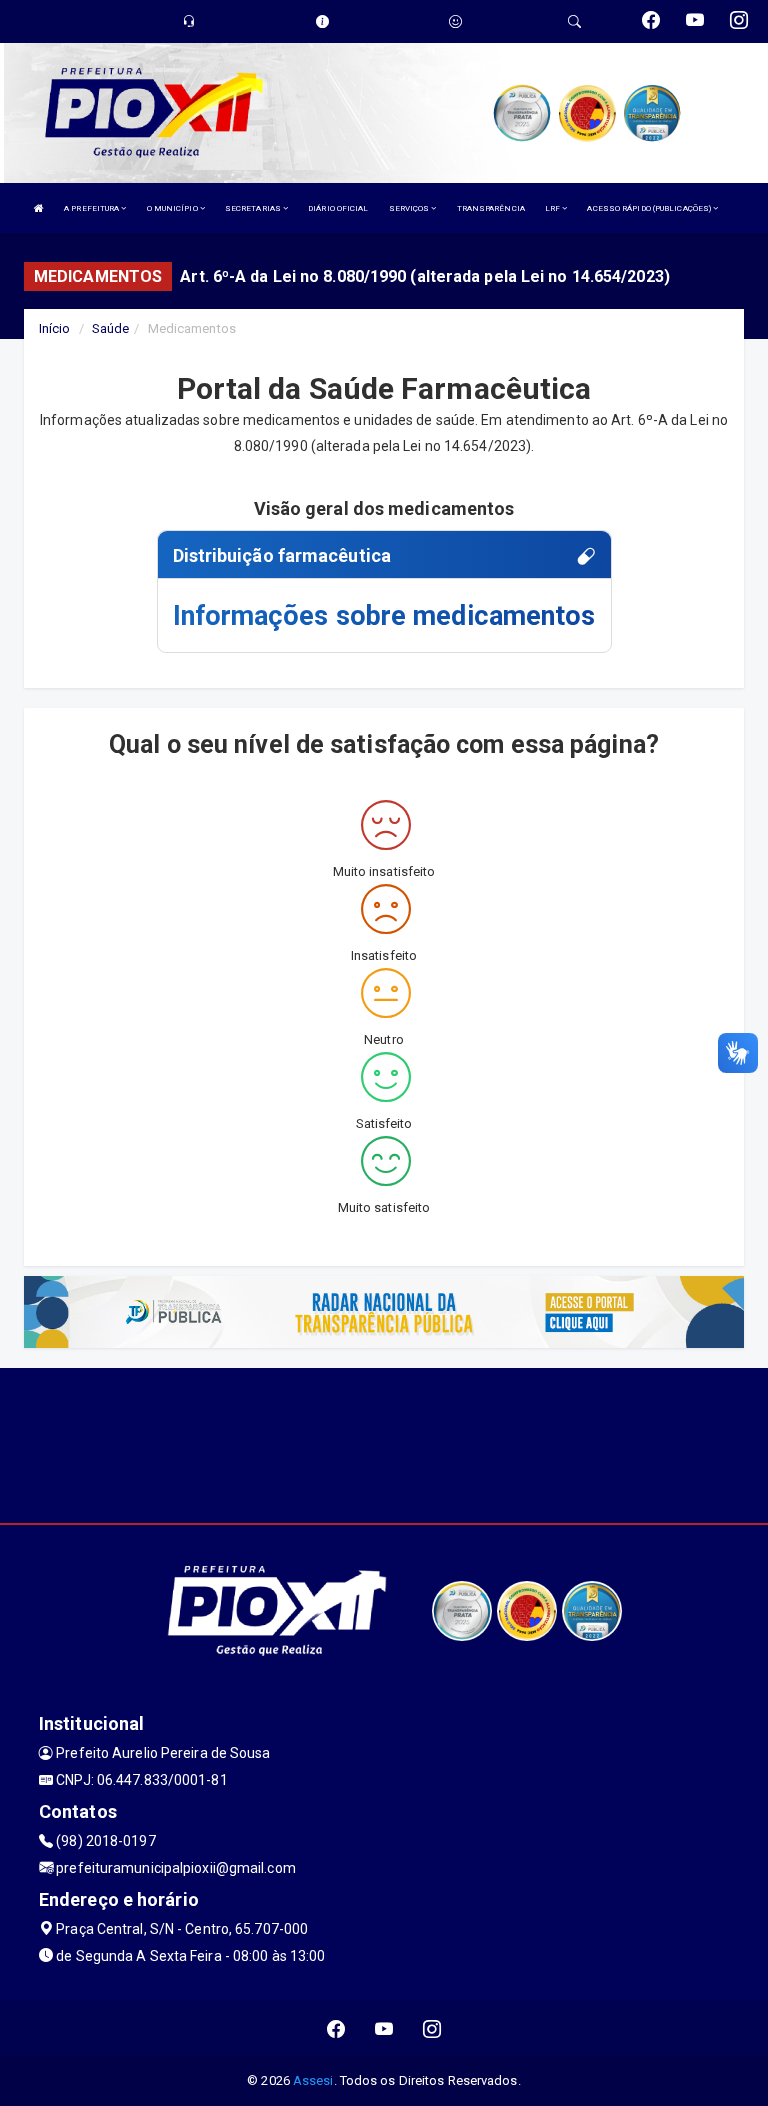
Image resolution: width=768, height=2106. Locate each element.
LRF (553, 208)
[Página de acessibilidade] (455, 21)
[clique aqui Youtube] (384, 2028)
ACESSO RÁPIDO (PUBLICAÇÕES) (650, 208)
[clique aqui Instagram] (432, 2028)
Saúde (111, 328)
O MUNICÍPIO (173, 208)
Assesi (313, 2080)
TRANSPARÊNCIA (491, 208)
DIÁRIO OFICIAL (338, 208)
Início (55, 328)
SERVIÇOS (410, 208)
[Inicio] (39, 208)
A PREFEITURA (92, 208)
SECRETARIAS (254, 208)
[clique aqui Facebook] (336, 2028)
